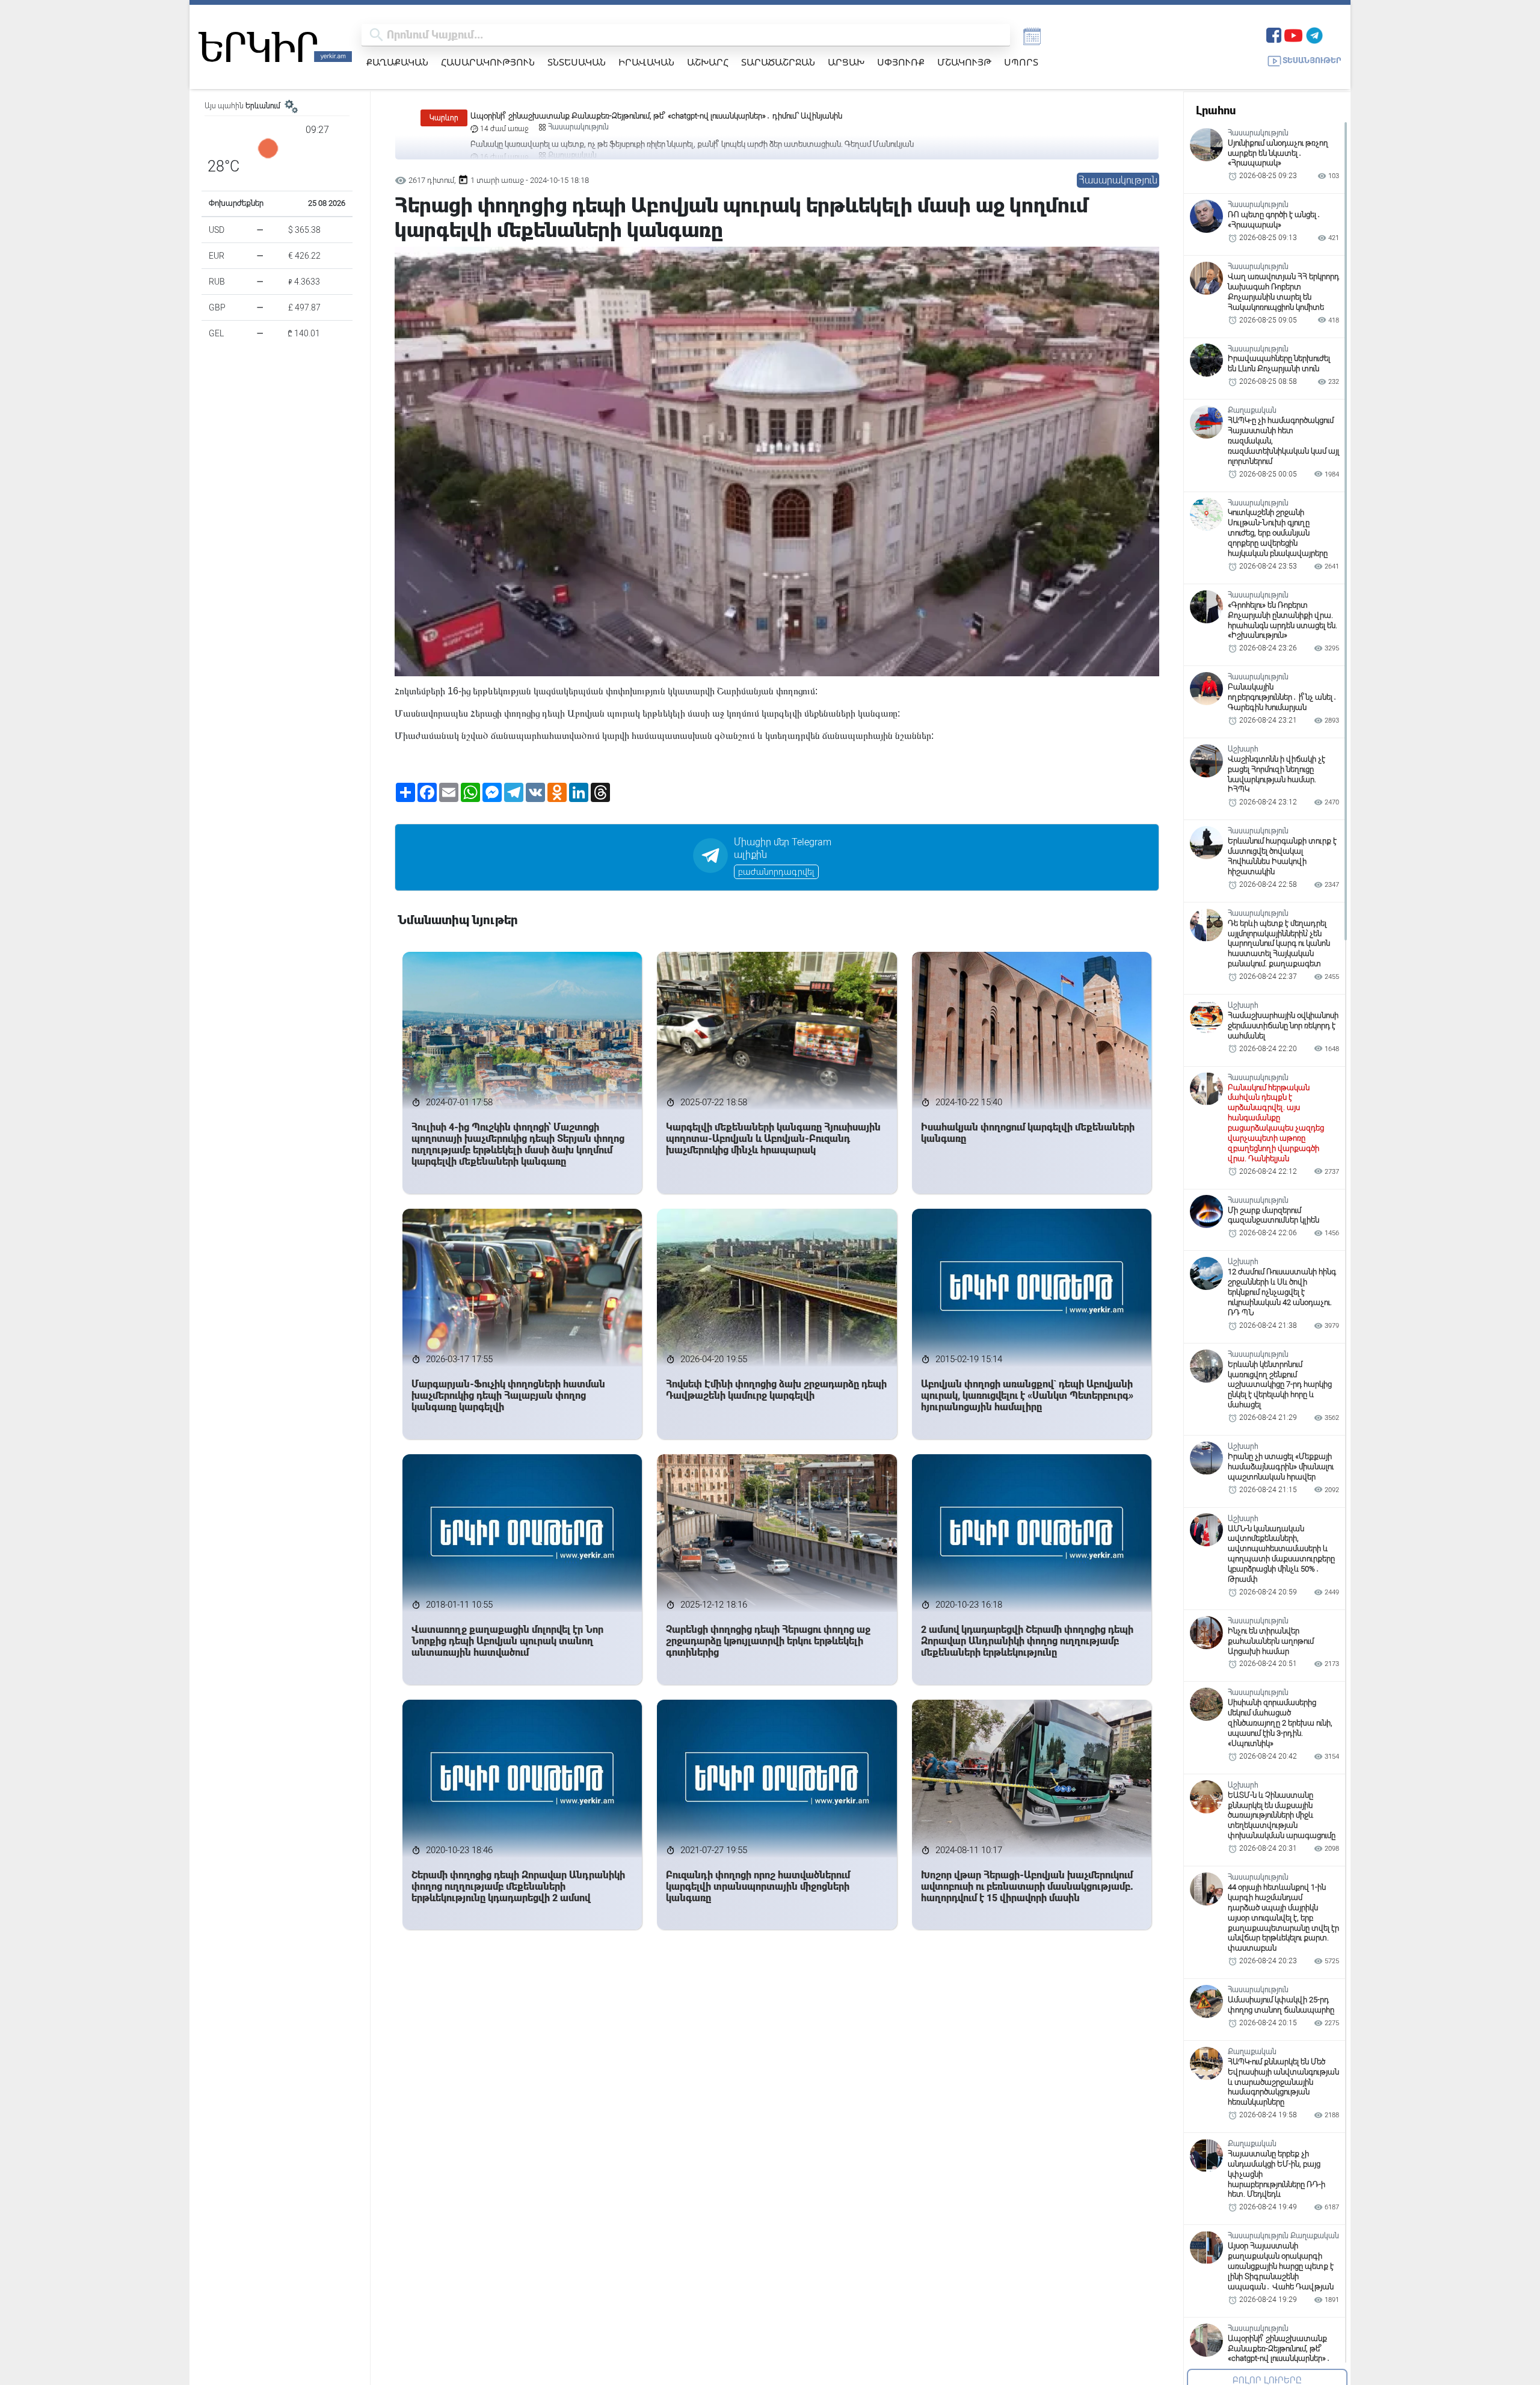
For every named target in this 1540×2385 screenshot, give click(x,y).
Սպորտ (1021, 62)
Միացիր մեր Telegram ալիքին (783, 848)
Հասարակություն (488, 62)
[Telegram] (1314, 34)
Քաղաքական (397, 62)
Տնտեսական (577, 62)
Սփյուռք (901, 62)
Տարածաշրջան (778, 62)
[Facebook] (1274, 34)
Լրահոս (1216, 110)
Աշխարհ (708, 62)
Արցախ (846, 62)
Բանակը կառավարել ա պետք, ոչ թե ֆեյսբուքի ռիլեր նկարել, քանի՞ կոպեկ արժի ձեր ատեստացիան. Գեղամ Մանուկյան (692, 116)
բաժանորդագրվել (776, 872)
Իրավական (646, 62)
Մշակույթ (964, 62)
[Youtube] (1293, 34)
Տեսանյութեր (1312, 60)
